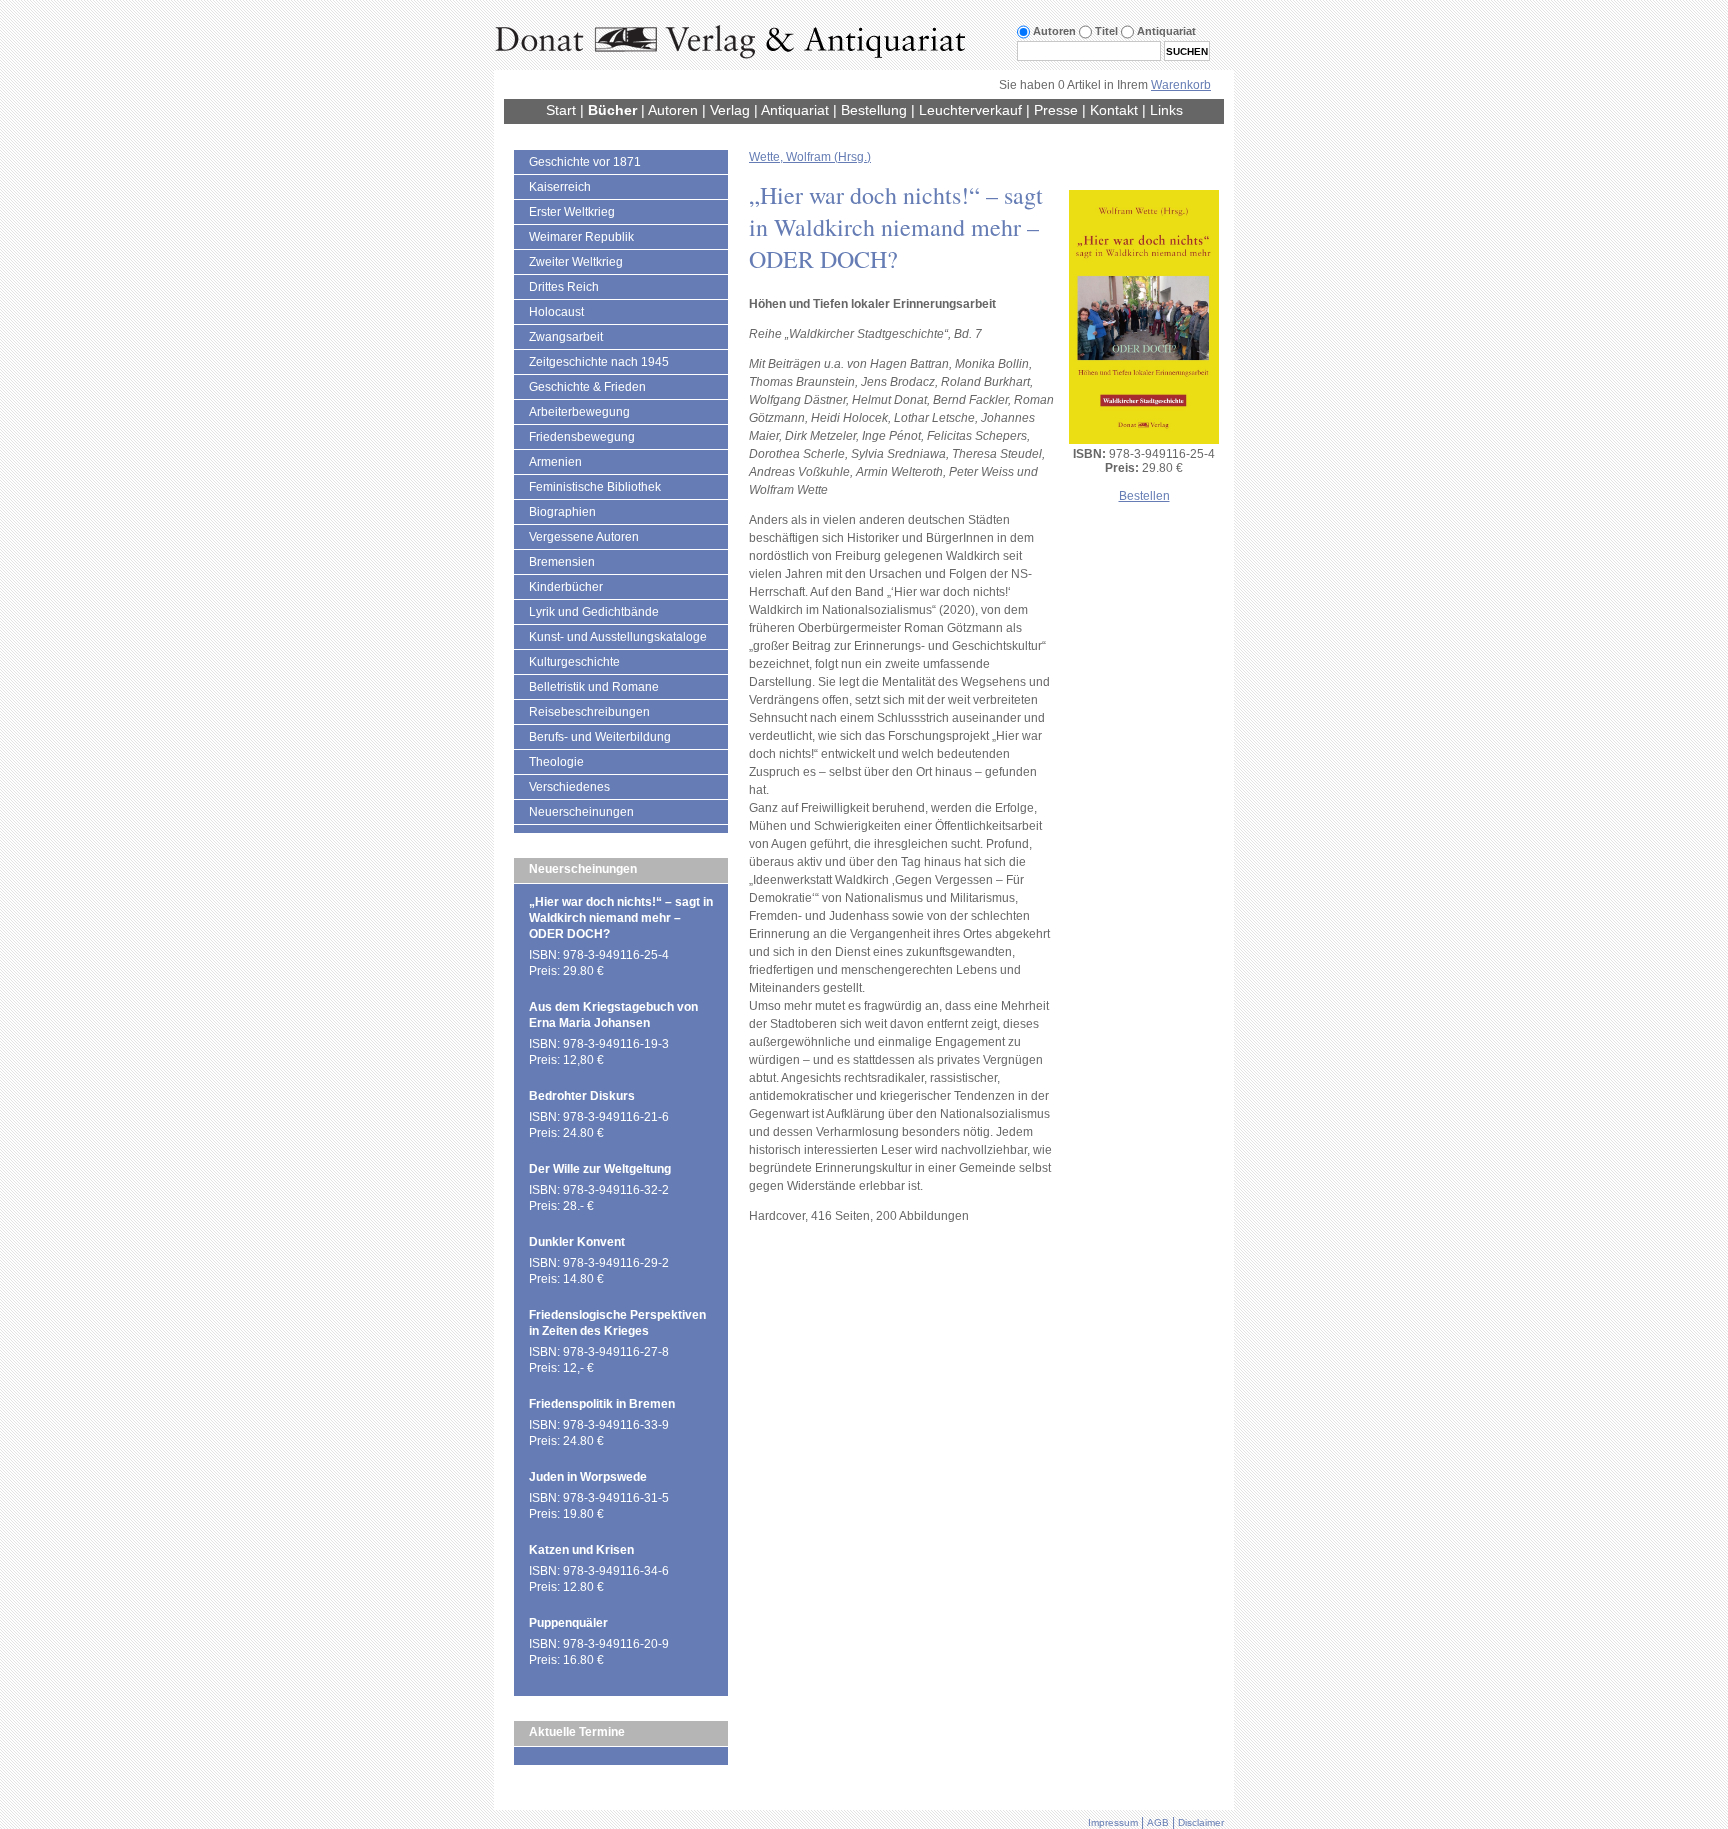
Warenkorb (1181, 85)
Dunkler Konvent (577, 1242)
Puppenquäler (568, 1623)
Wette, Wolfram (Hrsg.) (810, 157)
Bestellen (1144, 496)
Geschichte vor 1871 (585, 162)
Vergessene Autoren (584, 537)
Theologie (556, 762)
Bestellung (874, 110)
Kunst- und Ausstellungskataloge (618, 637)
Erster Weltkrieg (572, 212)
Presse (1056, 110)
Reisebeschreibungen (589, 712)
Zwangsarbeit (566, 337)
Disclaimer (1201, 1822)
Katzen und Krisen (581, 1550)
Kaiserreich (560, 187)
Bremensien (562, 562)
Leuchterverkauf (970, 110)
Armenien (555, 462)
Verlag (730, 110)
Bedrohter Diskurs (582, 1096)
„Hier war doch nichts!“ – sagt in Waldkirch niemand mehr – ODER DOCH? (621, 918)
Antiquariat (795, 110)
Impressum (1113, 1822)
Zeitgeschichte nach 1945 (599, 362)
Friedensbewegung (582, 437)
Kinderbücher (566, 587)
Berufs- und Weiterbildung (600, 737)
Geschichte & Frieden (587, 387)
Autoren (673, 110)
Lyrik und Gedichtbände (594, 612)
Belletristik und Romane (594, 687)
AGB (1158, 1822)
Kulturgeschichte (574, 662)
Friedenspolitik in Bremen (602, 1404)
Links (1166, 110)
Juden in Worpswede (588, 1477)
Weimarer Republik (581, 237)
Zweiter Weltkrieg (576, 262)
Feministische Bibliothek (595, 487)
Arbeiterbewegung (579, 412)
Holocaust (556, 312)
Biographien (562, 512)
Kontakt (1114, 110)
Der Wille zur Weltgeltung (600, 1169)
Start (561, 110)
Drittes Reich (564, 287)
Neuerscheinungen (581, 812)
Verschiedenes (569, 787)
